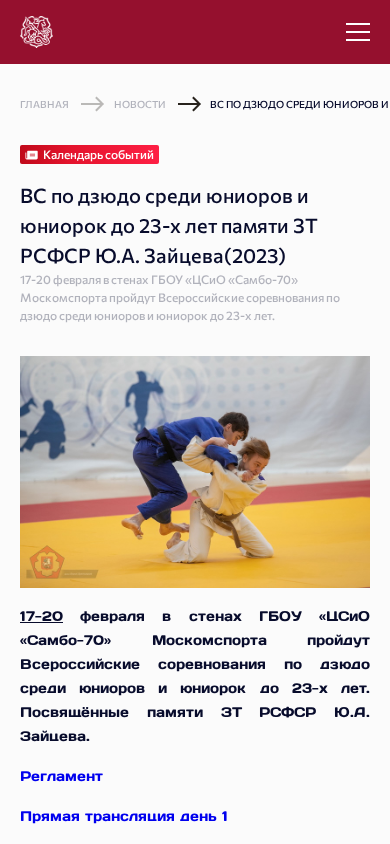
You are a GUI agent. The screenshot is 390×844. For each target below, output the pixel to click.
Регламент (61, 776)
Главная (44, 104)
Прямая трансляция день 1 (124, 816)
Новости (140, 104)
